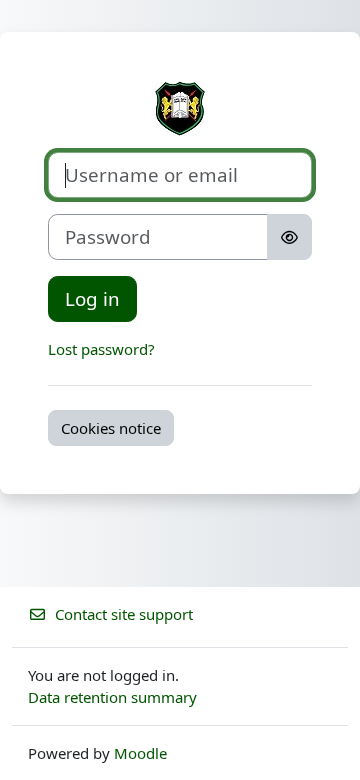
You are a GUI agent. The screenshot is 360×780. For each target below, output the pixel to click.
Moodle (140, 753)
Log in (92, 298)
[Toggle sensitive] (289, 237)
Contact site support (124, 614)
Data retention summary (112, 697)
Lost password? (101, 349)
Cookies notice (111, 428)
